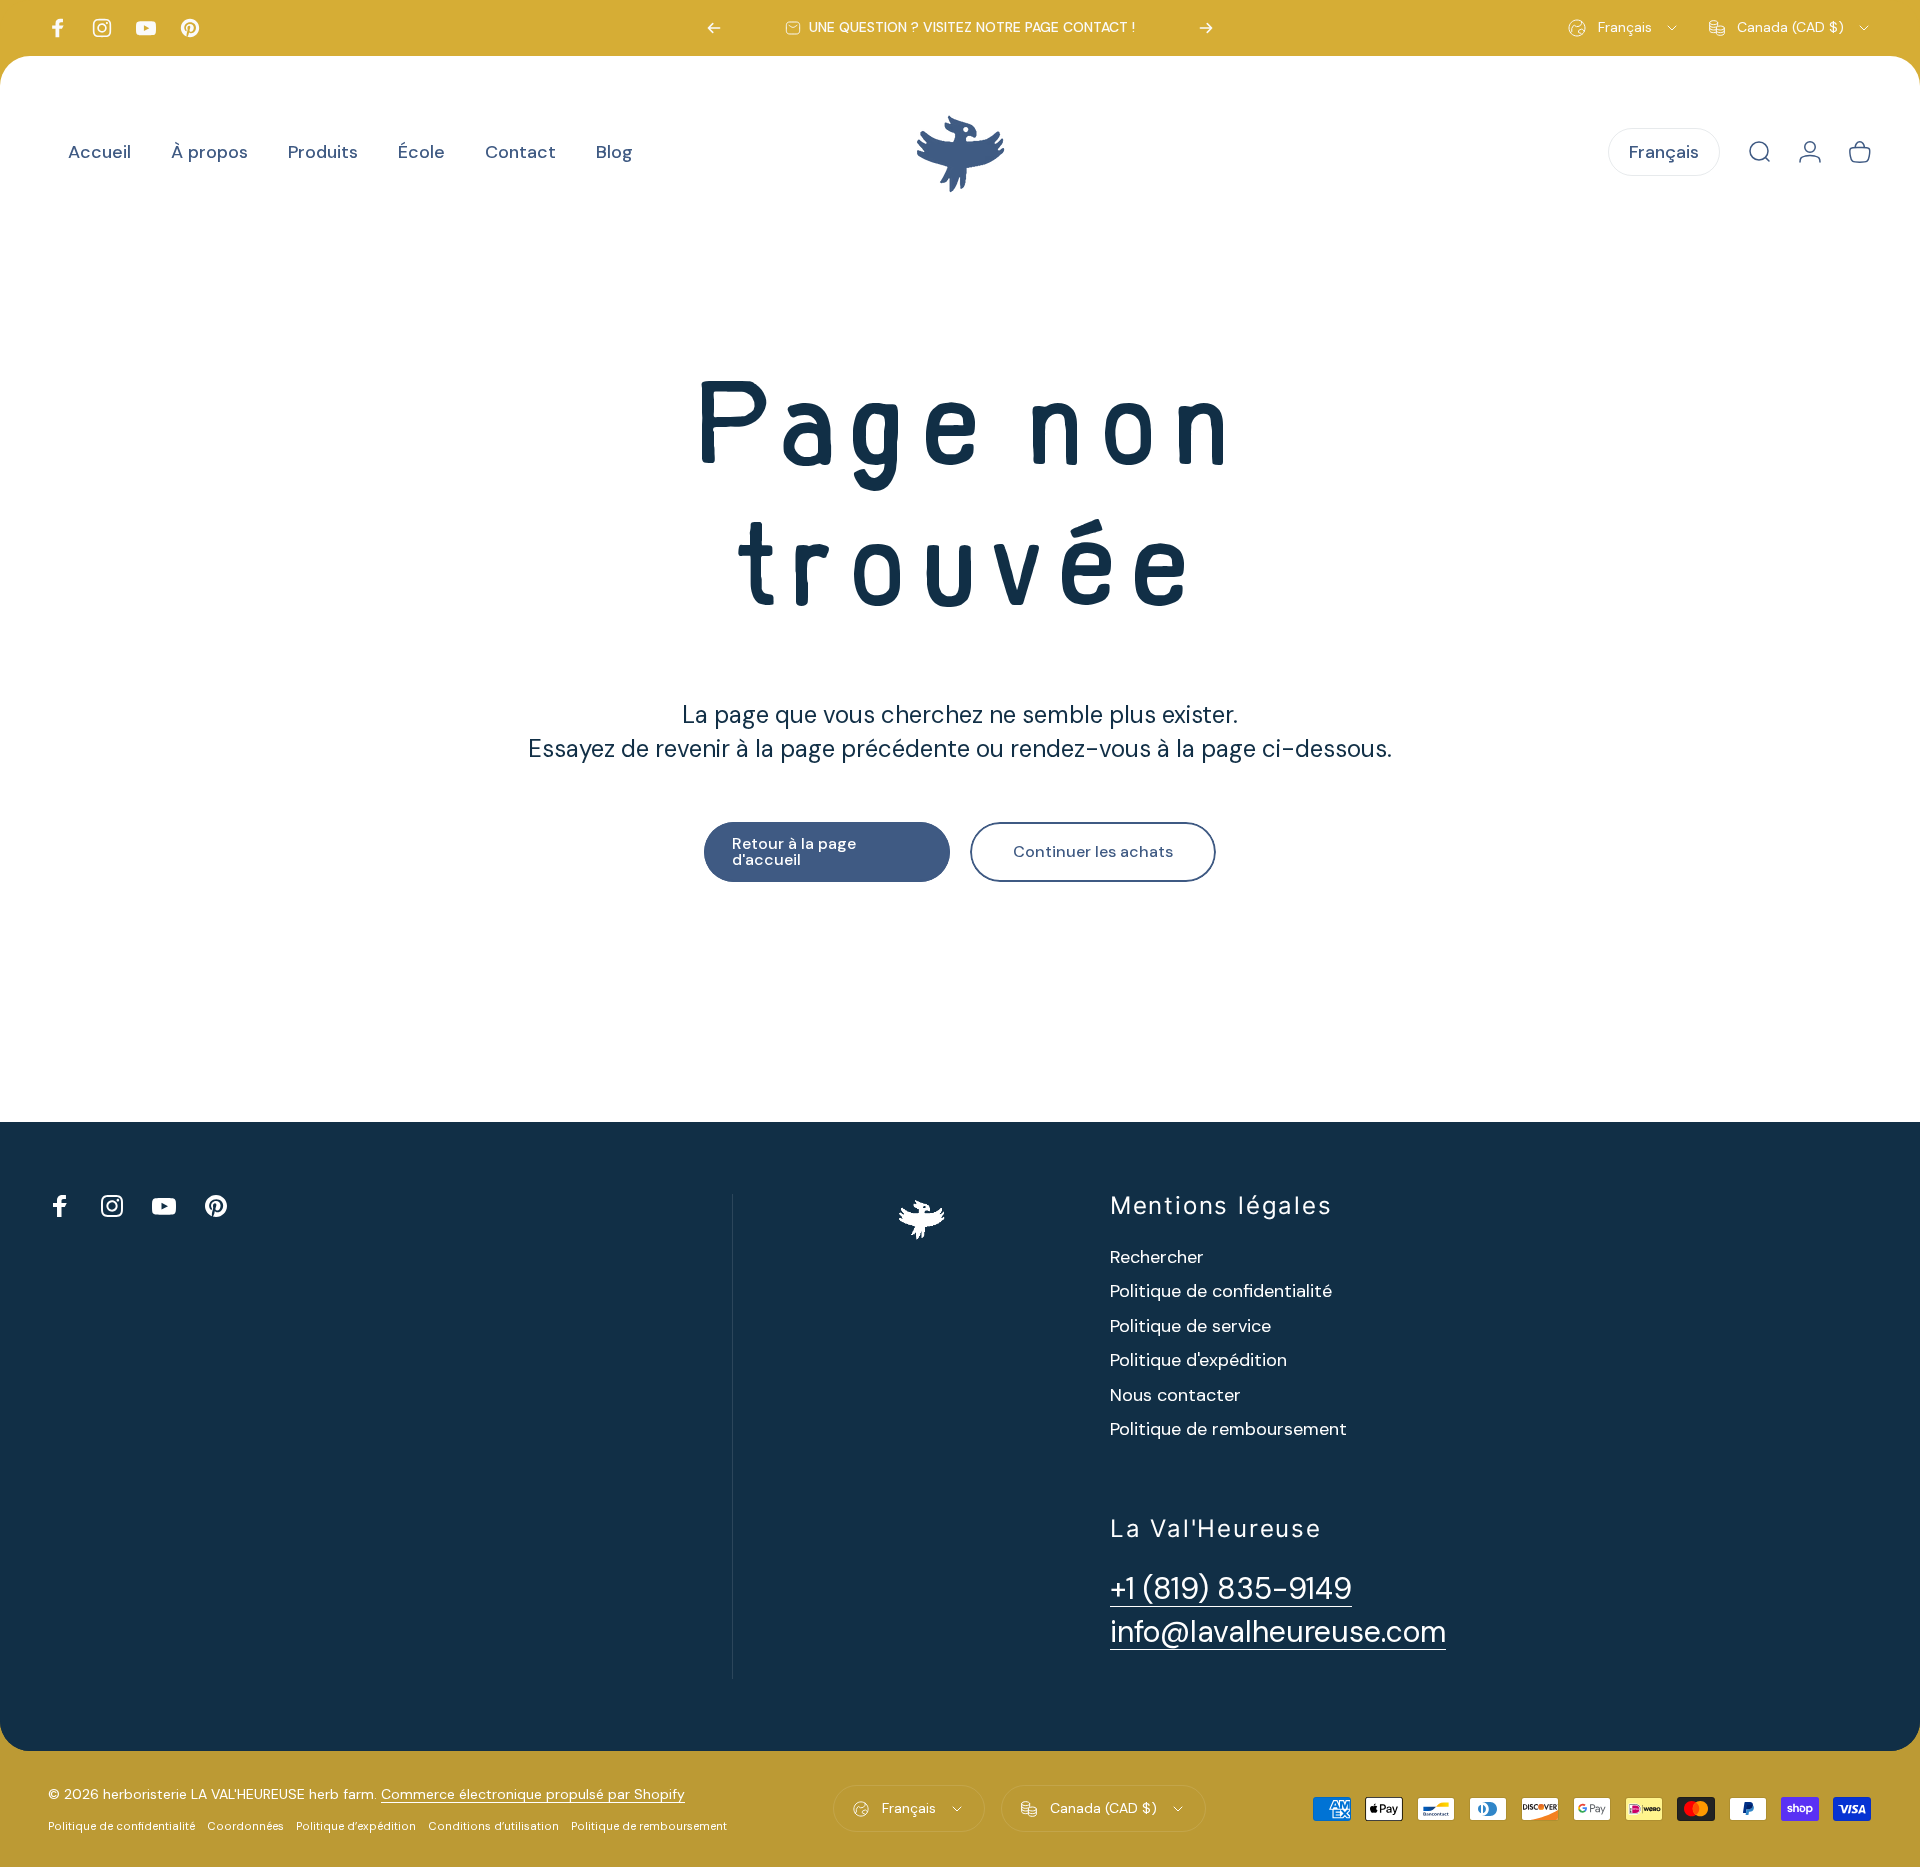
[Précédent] (714, 28)
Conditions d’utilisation (493, 1826)
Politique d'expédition (1198, 1360)
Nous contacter (1175, 1395)
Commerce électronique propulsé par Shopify (533, 1794)
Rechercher (1157, 1257)
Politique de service (1190, 1326)
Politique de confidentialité (1221, 1291)
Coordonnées (245, 1826)
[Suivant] (1206, 28)
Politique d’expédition (356, 1826)
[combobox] (1624, 28)
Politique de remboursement (1228, 1429)
